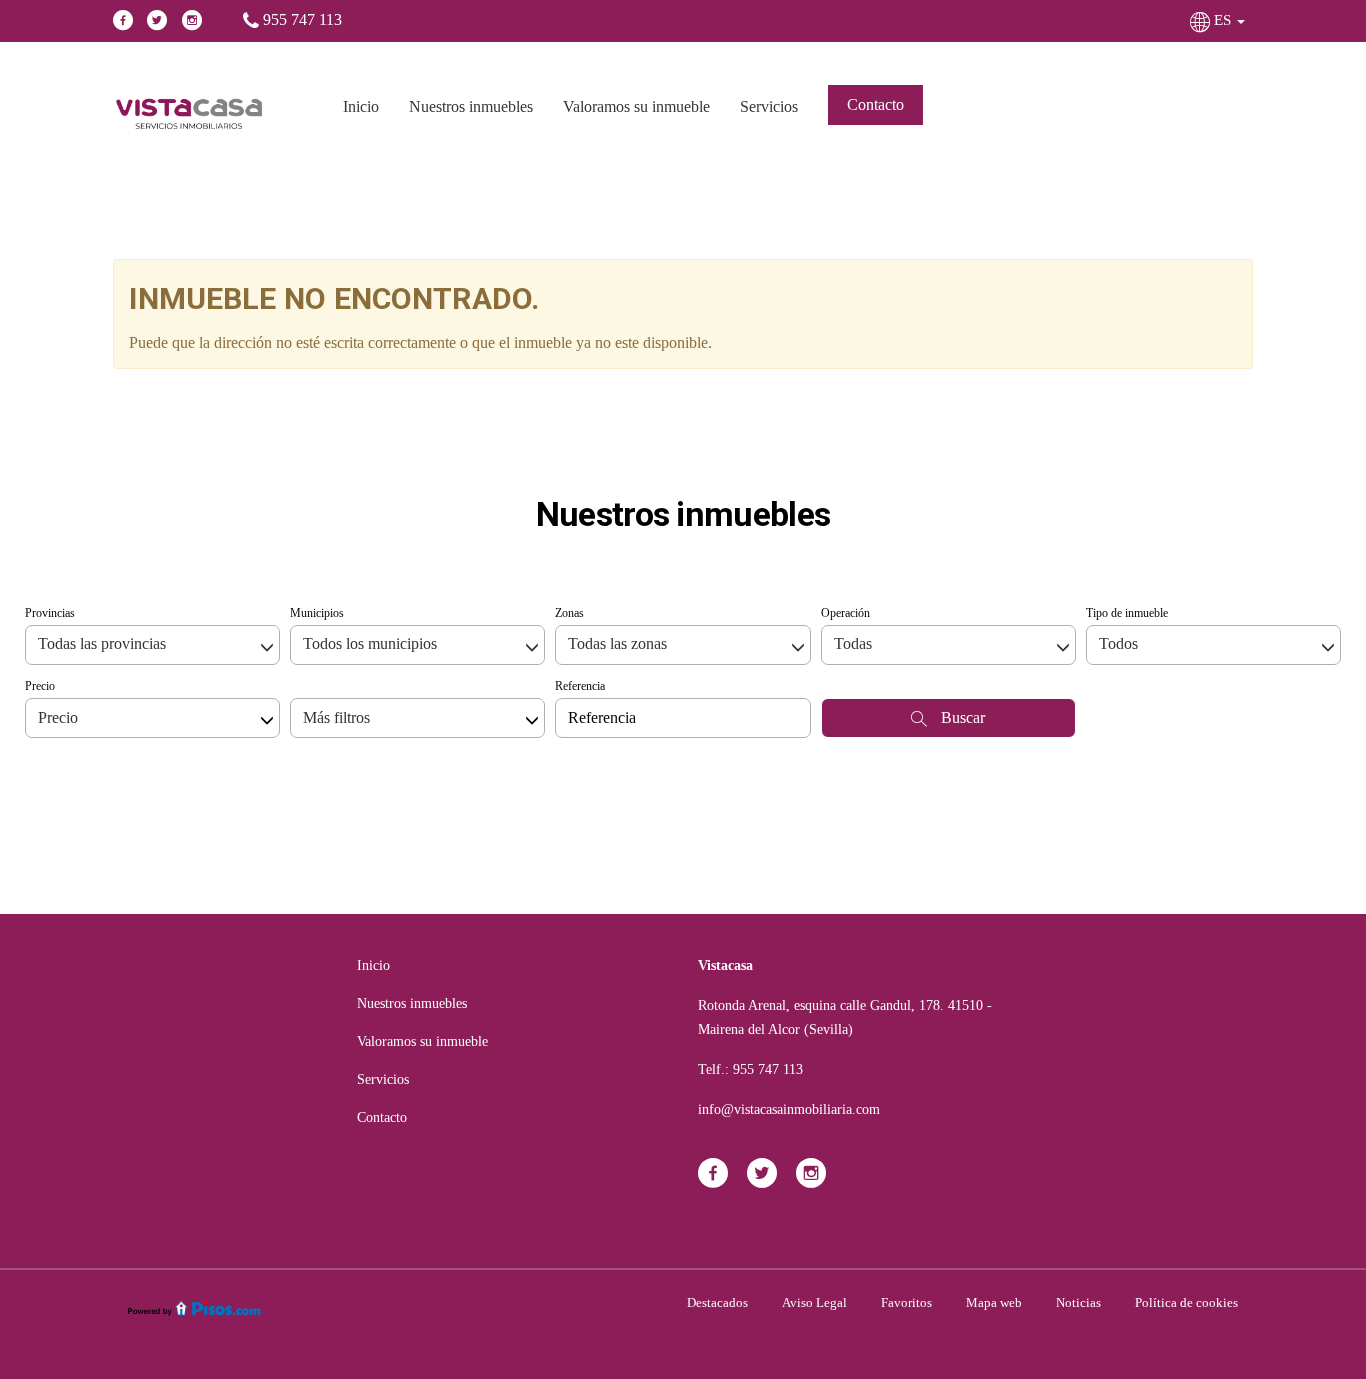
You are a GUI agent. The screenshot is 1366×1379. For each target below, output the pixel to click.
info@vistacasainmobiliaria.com (789, 1109)
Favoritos (906, 1302)
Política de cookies (1186, 1302)
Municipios (317, 613)
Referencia (580, 686)
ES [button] (1222, 20)
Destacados (717, 1302)
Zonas (569, 613)
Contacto (875, 104)
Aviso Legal (814, 1302)
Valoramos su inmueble (636, 106)
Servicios (769, 106)
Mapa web (994, 1302)
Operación (845, 613)
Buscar (961, 717)
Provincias (50, 613)
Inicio (361, 106)
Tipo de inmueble (1127, 613)
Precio (40, 686)
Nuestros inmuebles (471, 106)
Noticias (1078, 1302)
